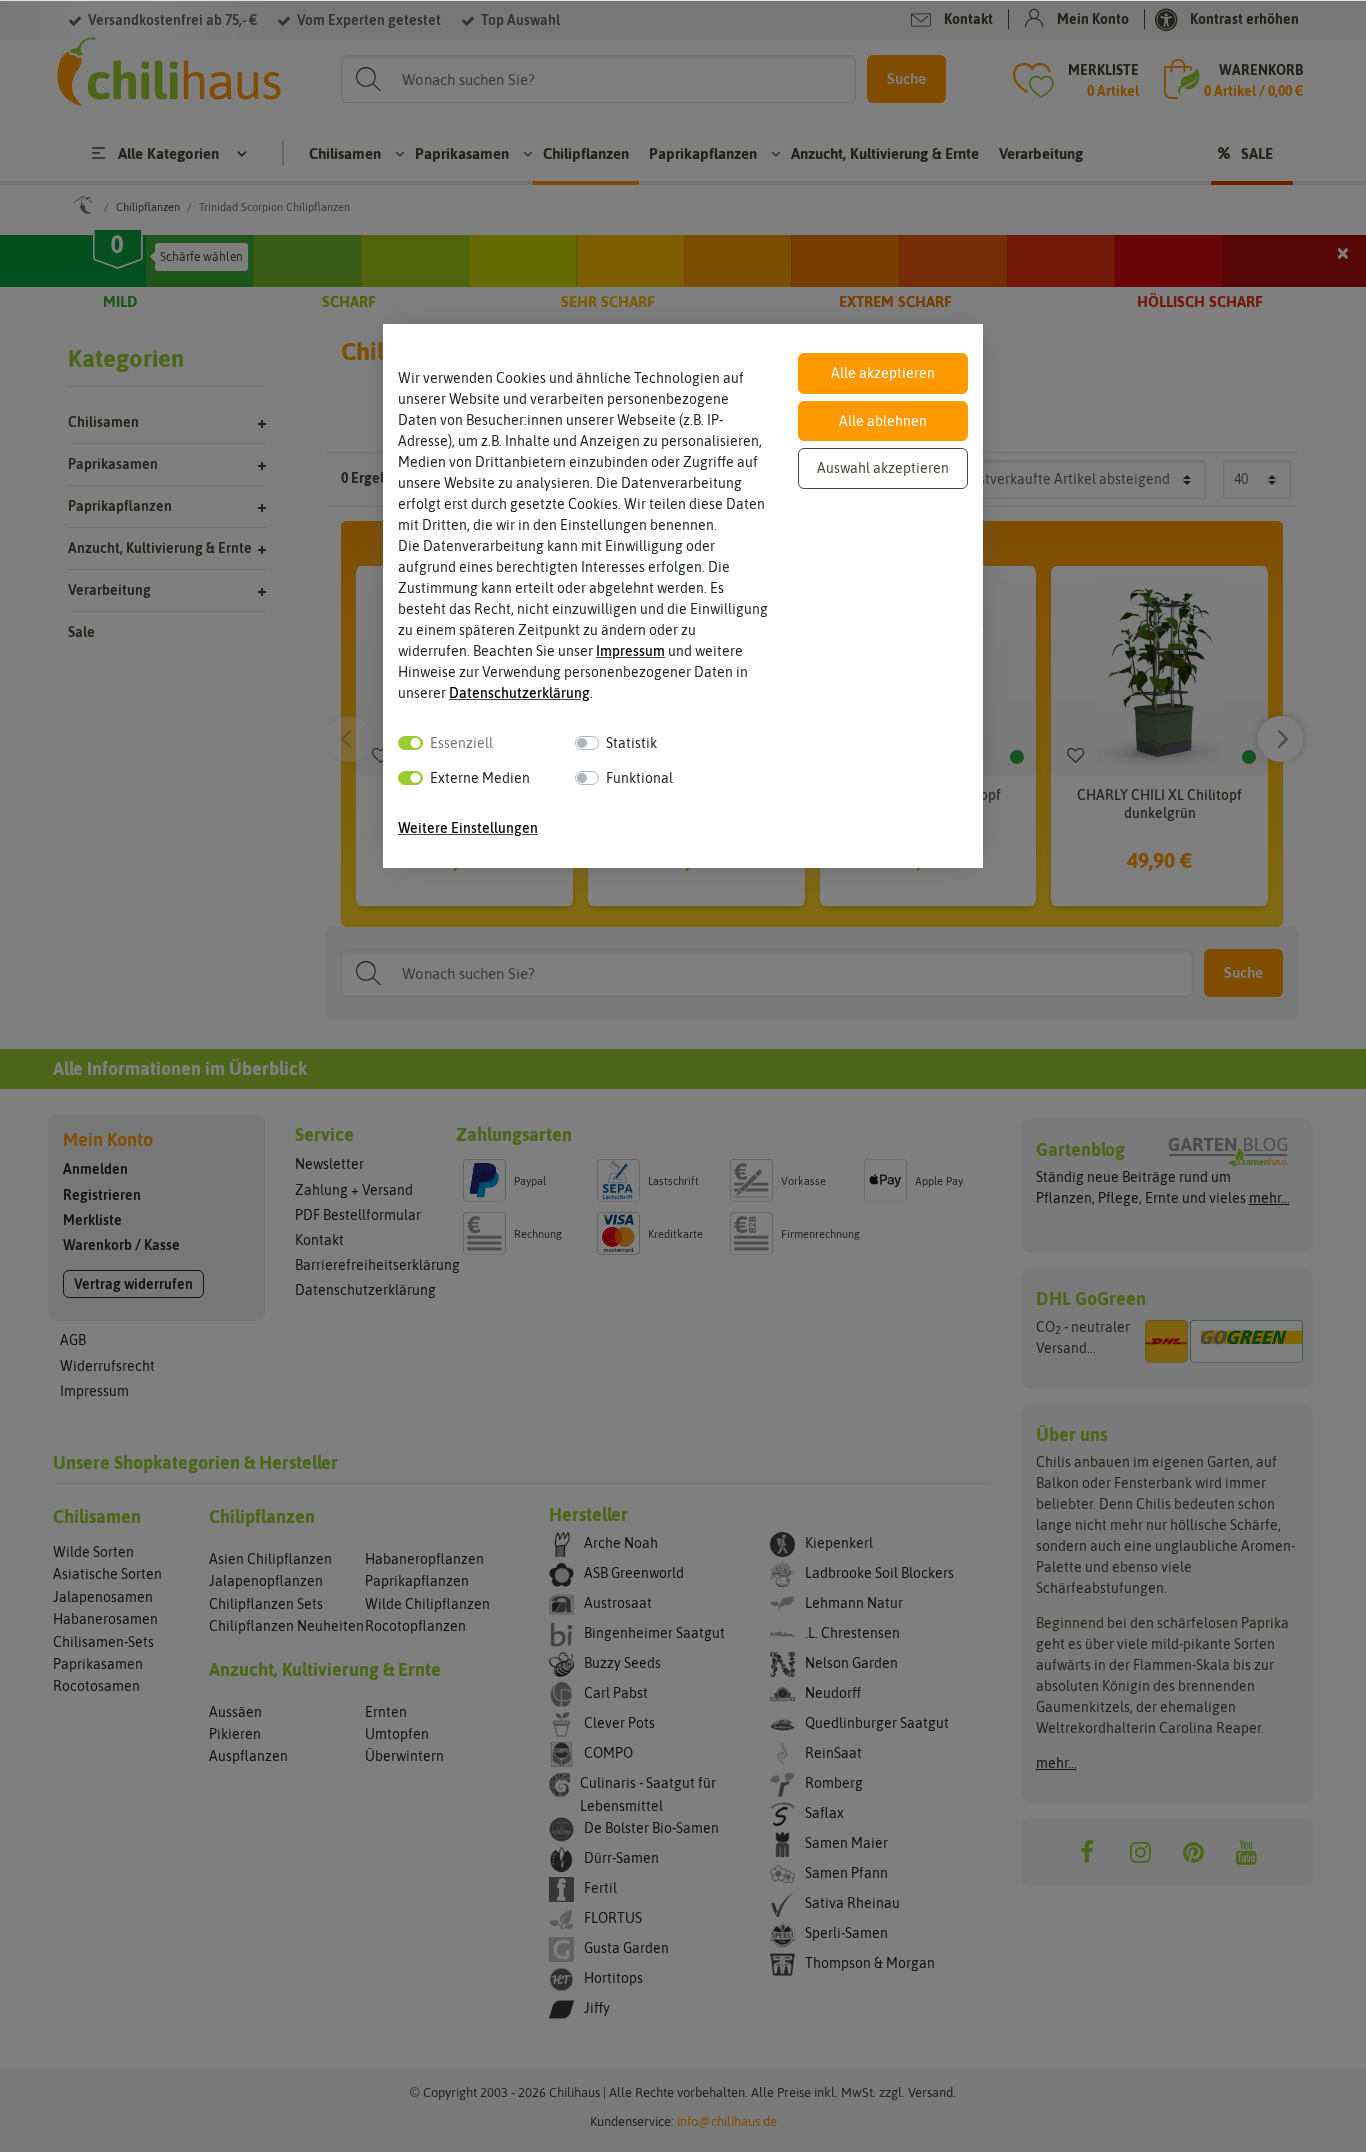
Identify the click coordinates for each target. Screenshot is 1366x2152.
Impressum (630, 651)
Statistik (631, 743)
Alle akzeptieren (883, 373)
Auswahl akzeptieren (883, 468)
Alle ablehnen (883, 421)
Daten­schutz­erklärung (519, 693)
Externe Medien (480, 778)
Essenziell (461, 743)
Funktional (639, 778)
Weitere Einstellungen (468, 828)
